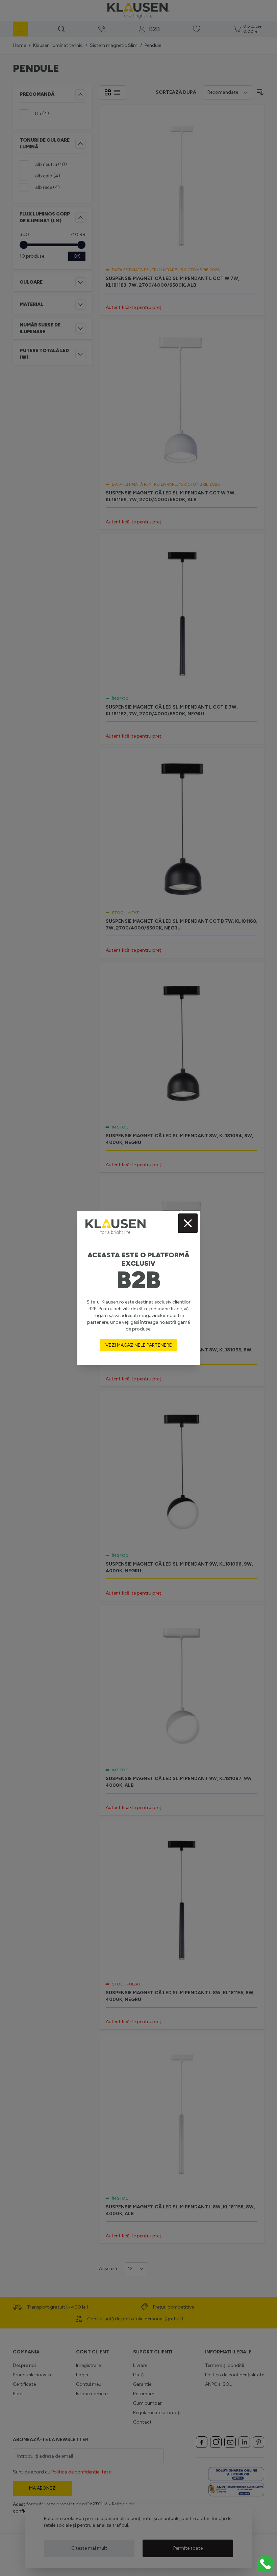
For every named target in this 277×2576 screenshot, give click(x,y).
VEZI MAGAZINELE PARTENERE (139, 1345)
